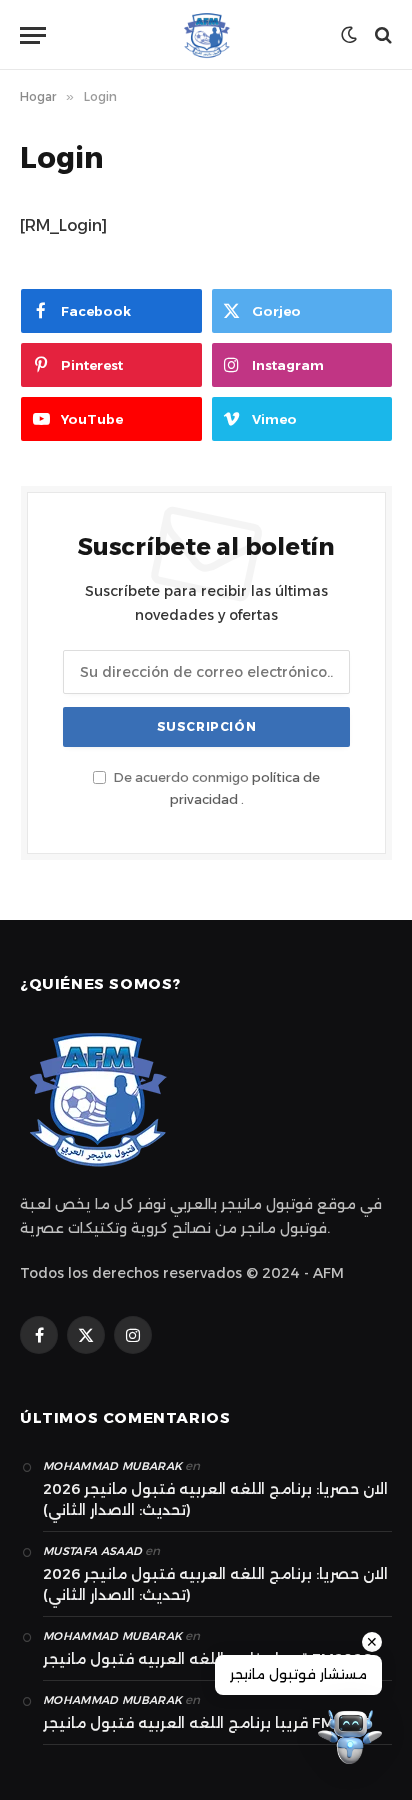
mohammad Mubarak (112, 1466)
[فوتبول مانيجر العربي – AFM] (206, 35)
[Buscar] (381, 35)
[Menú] (33, 35)
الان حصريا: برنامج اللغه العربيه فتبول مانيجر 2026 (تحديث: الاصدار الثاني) (215, 1499)
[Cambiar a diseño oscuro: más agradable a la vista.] (349, 35)
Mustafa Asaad (92, 1551)
